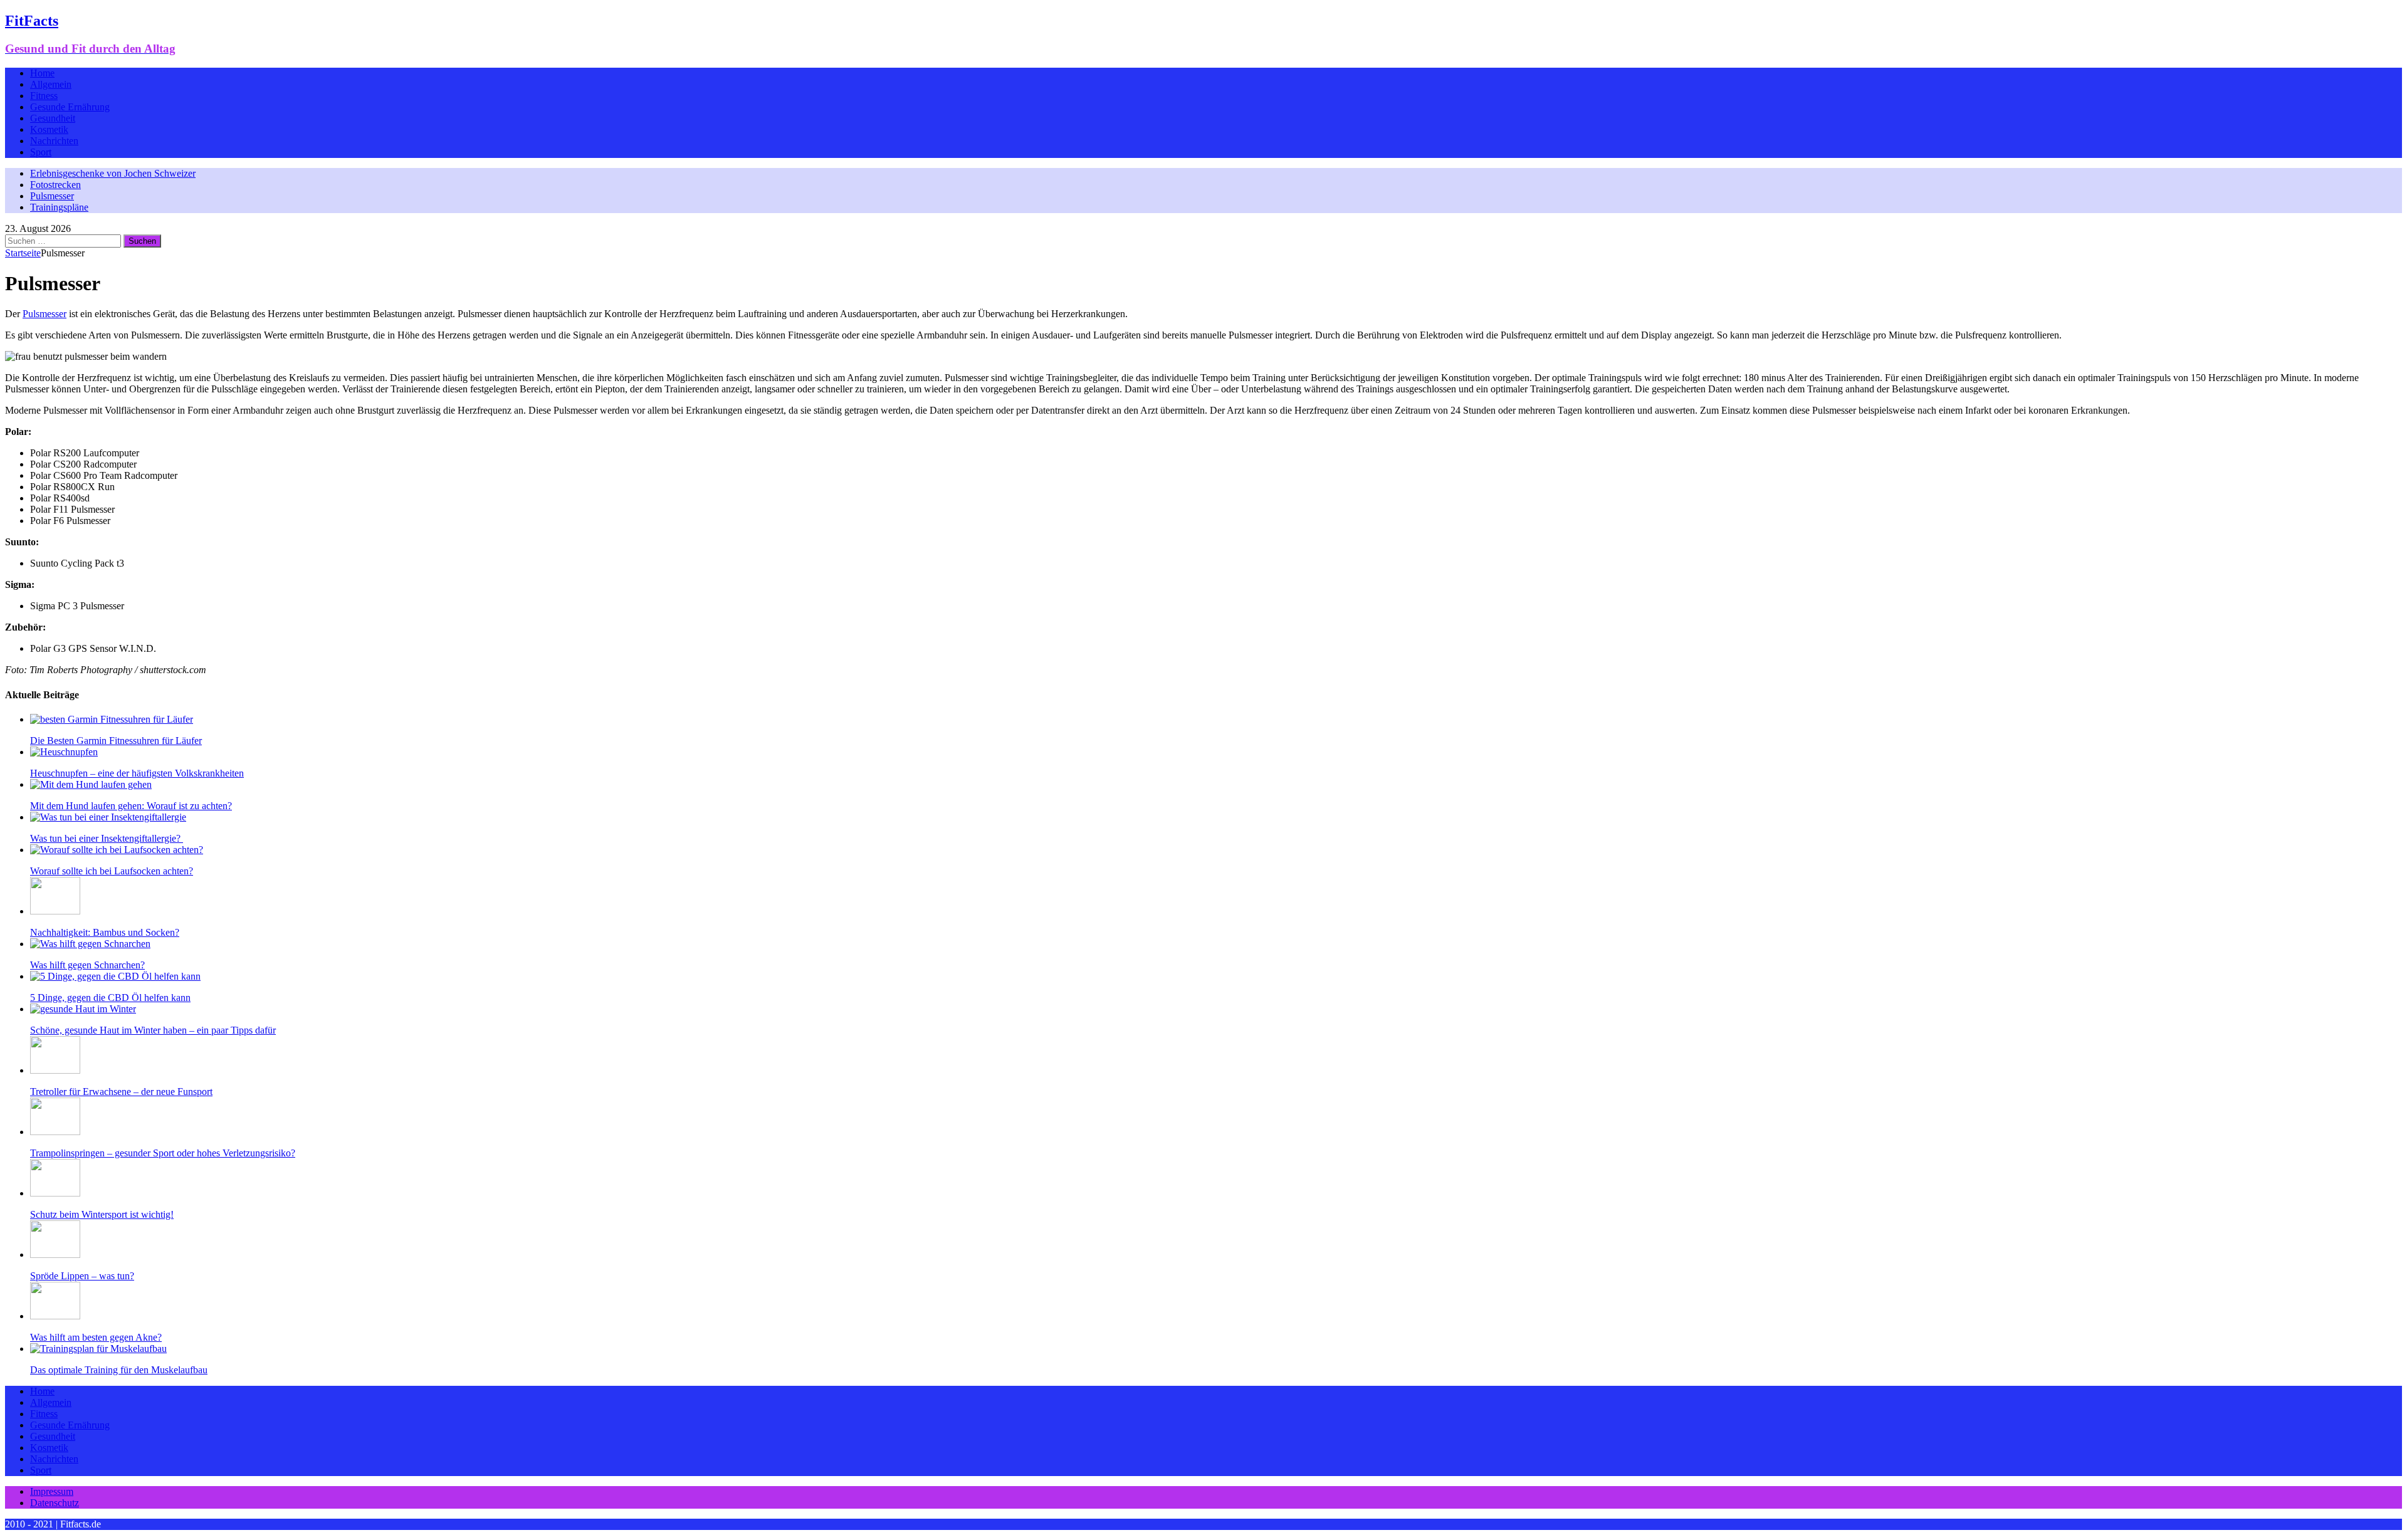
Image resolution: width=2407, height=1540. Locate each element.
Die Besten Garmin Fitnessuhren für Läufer (116, 741)
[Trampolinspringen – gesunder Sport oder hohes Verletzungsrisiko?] (55, 1132)
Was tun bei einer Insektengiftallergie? (107, 838)
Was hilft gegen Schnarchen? (87, 965)
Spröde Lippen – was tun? (82, 1276)
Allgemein (51, 84)
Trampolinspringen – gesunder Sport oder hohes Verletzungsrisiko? (163, 1153)
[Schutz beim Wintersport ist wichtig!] (55, 1193)
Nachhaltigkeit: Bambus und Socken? (105, 932)
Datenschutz (55, 1503)
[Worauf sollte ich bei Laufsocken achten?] (117, 850)
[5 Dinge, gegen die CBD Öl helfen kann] (115, 976)
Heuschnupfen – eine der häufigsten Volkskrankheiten (137, 773)
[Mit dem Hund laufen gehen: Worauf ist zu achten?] (91, 784)
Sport (41, 152)
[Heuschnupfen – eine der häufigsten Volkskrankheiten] (64, 752)
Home (42, 73)
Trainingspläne (59, 207)
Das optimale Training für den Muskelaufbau (119, 1370)
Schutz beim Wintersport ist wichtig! (102, 1214)
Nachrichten (54, 141)
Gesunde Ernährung (70, 107)
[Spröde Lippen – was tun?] (55, 1255)
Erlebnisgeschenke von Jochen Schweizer (113, 173)
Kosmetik (49, 129)
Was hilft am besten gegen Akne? (96, 1337)
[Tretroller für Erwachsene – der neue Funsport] (55, 1070)
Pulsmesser (52, 196)
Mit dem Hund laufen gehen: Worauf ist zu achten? (131, 806)
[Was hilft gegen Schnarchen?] (90, 944)
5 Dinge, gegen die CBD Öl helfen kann (110, 998)
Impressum (52, 1491)
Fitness (44, 96)
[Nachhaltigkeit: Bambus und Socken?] (55, 911)
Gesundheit (53, 118)
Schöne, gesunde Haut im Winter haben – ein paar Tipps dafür (153, 1030)
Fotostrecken (55, 185)
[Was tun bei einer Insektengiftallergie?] (108, 817)
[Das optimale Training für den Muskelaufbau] (98, 1349)
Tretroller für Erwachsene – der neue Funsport (121, 1092)
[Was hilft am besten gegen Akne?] (55, 1316)
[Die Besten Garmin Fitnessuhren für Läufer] (112, 719)
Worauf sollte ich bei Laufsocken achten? (112, 871)
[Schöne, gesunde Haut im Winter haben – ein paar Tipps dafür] (83, 1009)
